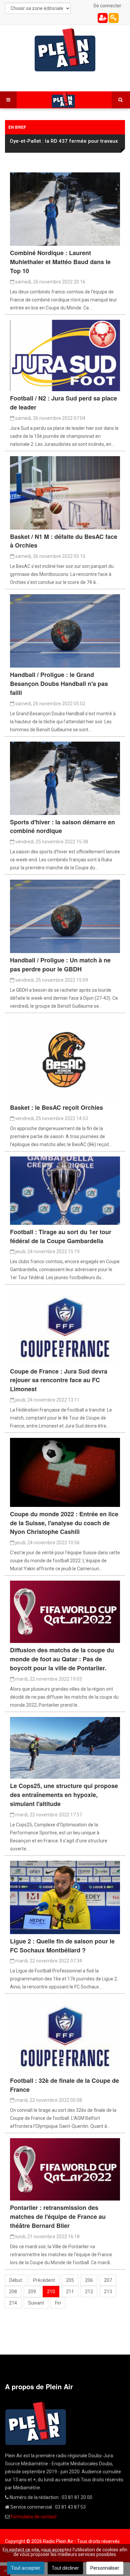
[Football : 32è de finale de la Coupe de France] (65, 2036)
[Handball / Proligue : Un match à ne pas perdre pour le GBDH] (65, 916)
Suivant (36, 2303)
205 (70, 2280)
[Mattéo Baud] (65, 778)
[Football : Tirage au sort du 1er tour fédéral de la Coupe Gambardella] (65, 1190)
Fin (58, 2303)
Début (16, 2280)
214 (13, 2303)
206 (89, 2280)
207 (108, 2280)
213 (108, 2292)
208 (13, 2292)
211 (70, 2292)
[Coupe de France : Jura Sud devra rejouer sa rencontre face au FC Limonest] (65, 1327)
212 (89, 2292)
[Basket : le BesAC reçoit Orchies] (65, 1059)
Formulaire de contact (34, 2517)
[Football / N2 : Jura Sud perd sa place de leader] (65, 355)
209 (32, 2292)
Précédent (44, 2280)
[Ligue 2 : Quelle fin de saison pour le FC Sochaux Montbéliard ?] (65, 1897)
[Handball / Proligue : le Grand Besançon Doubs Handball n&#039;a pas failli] (65, 631)
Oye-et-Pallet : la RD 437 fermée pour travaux (64, 141)
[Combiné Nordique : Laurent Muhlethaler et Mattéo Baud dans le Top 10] (65, 209)
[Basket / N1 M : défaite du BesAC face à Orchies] (65, 492)
